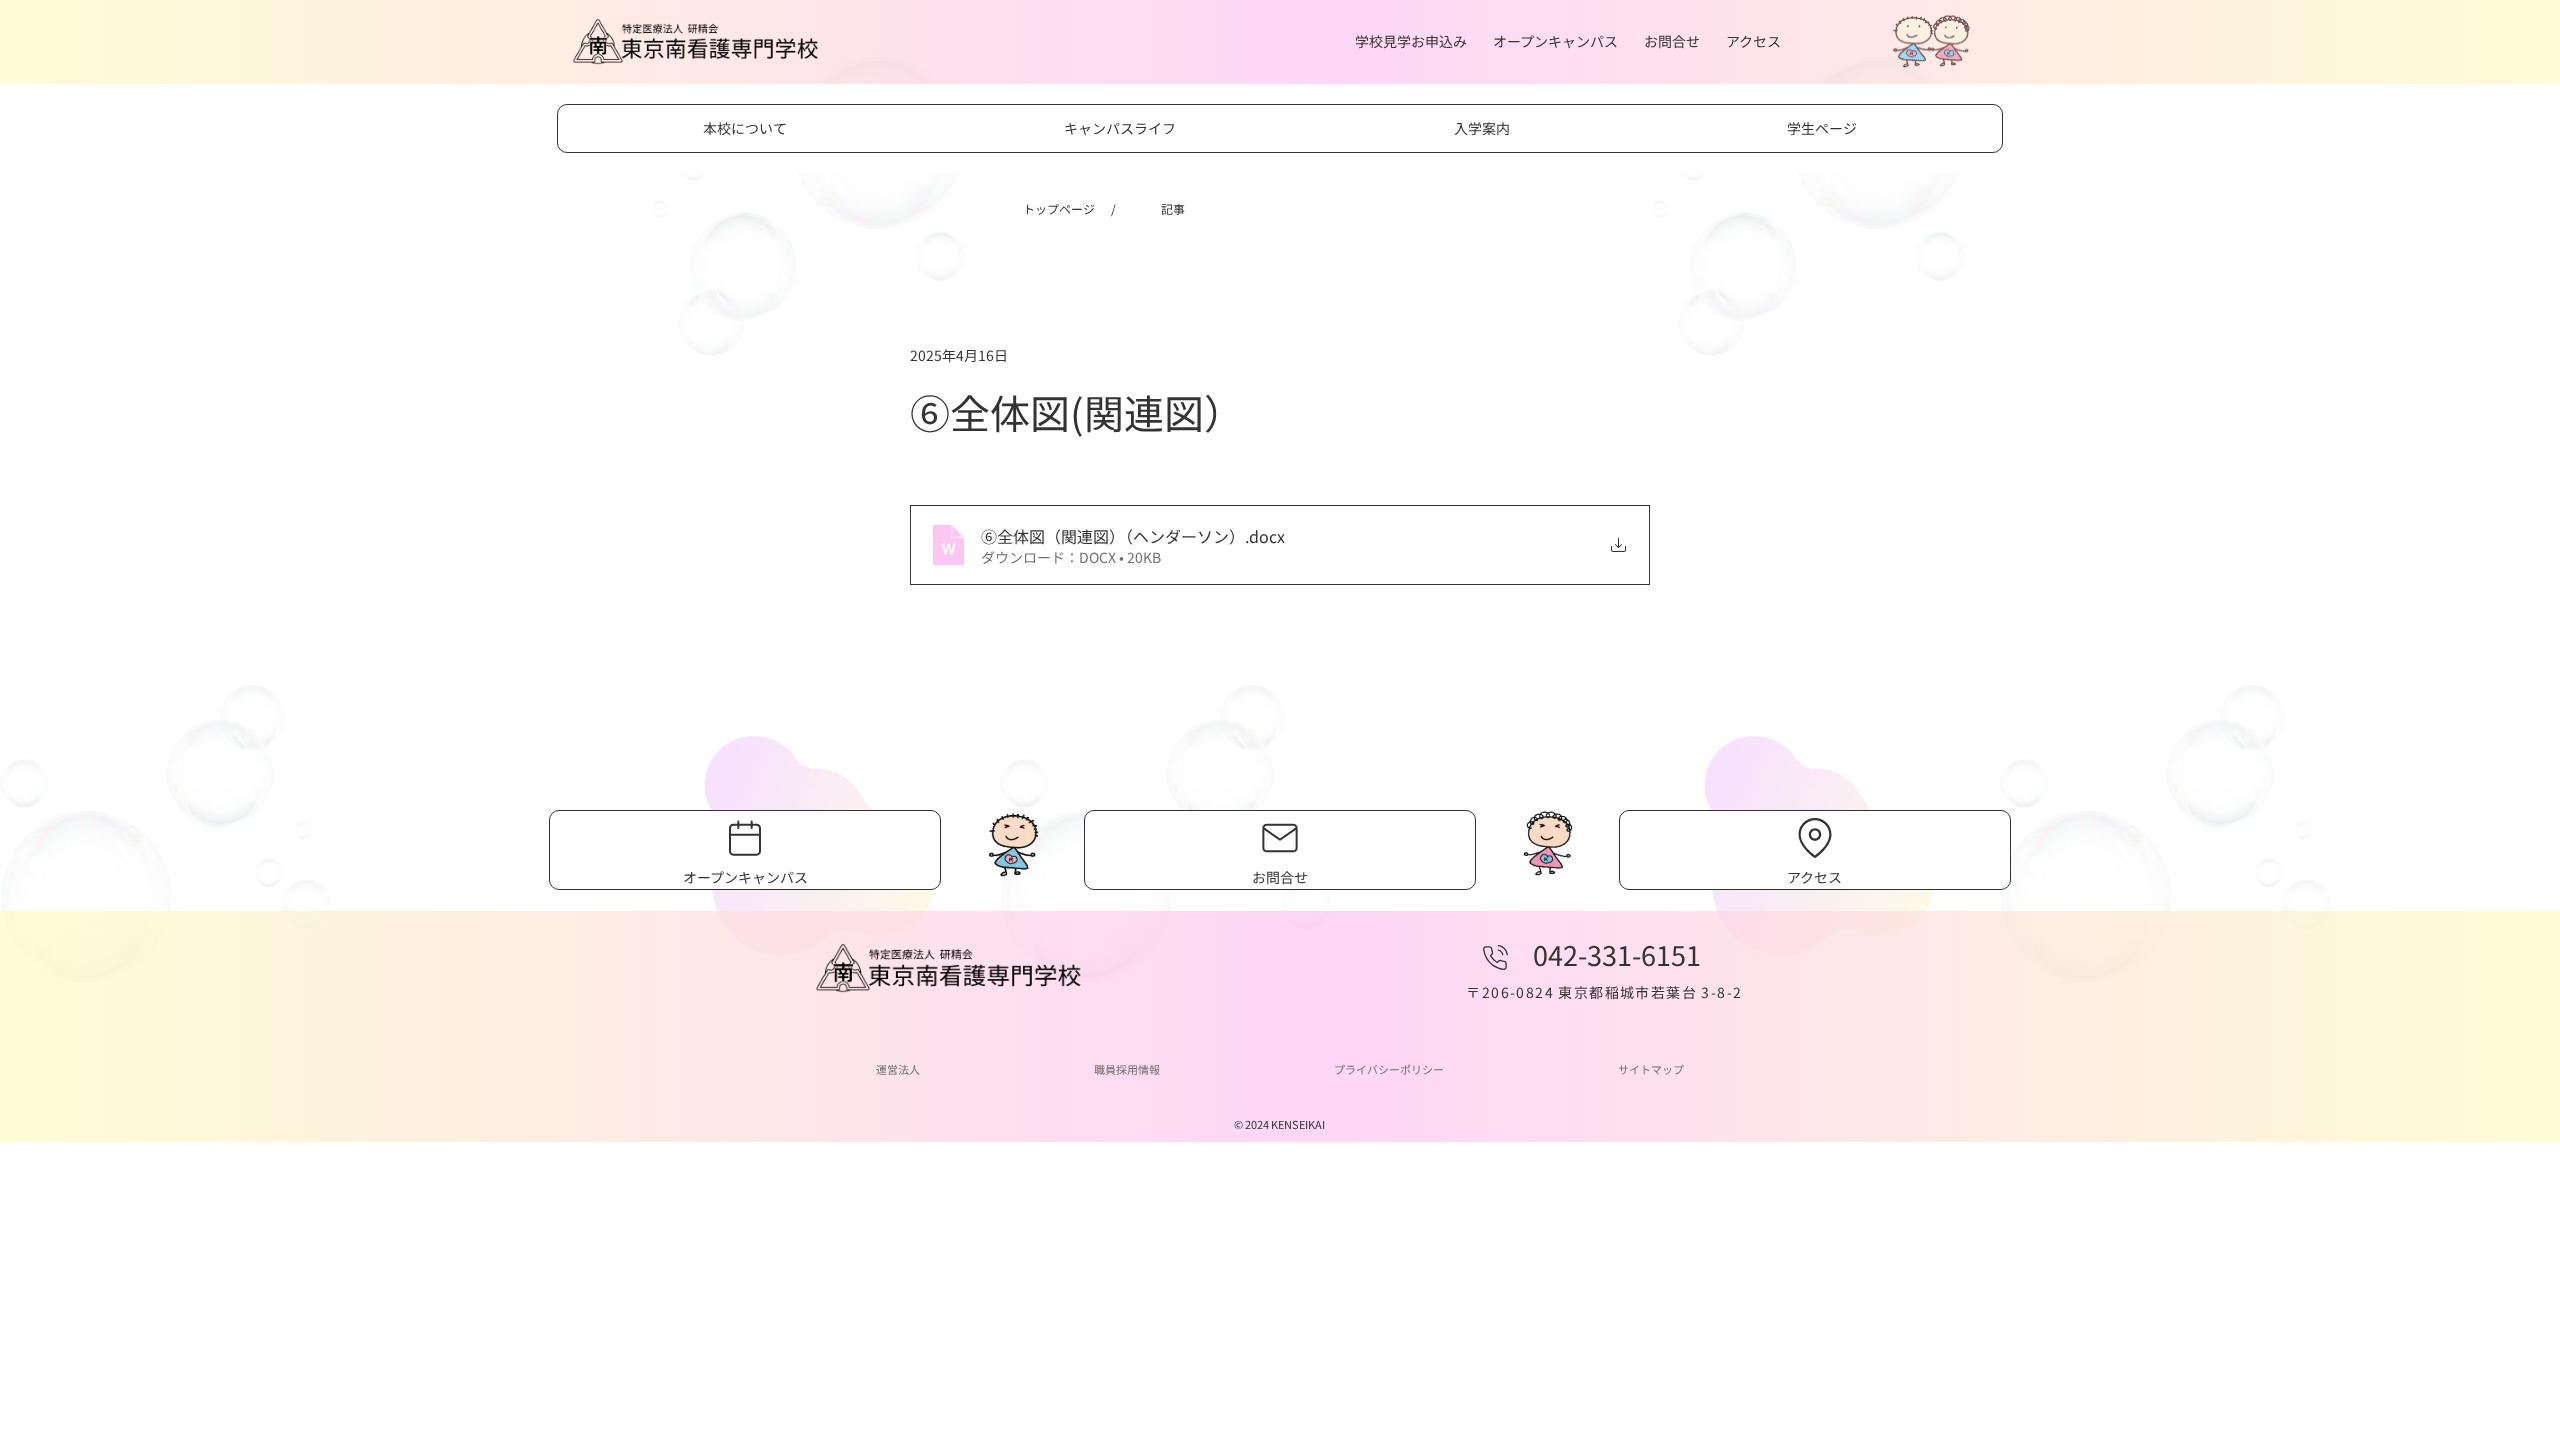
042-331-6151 (1617, 954)
